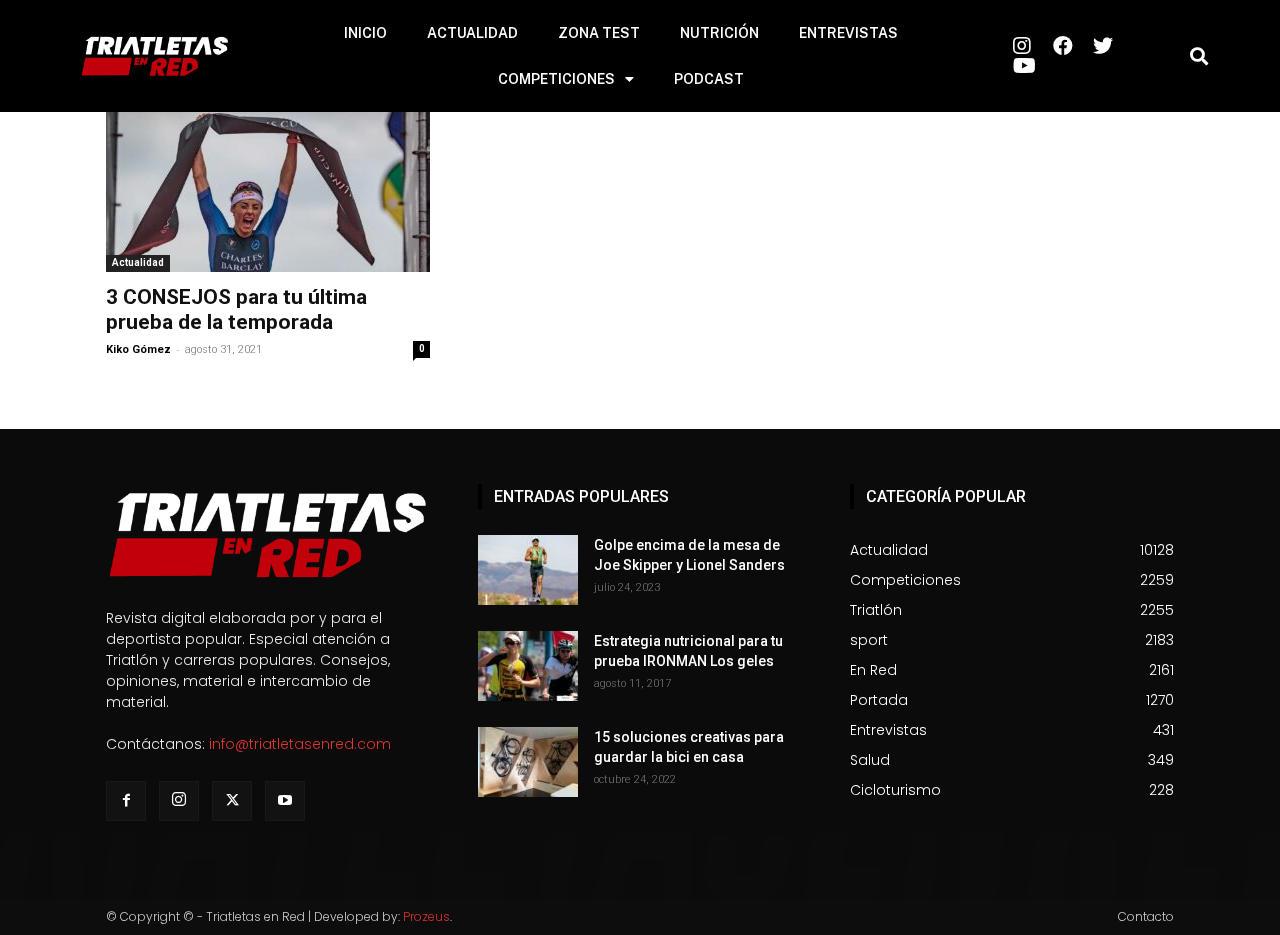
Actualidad (138, 262)
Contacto (1146, 916)
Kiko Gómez (138, 349)
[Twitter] (232, 801)
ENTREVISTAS (848, 33)
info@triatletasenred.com (300, 744)
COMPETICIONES (556, 79)
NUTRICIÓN (719, 33)
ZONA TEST (599, 33)
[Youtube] (285, 801)
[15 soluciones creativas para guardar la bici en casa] (528, 762)
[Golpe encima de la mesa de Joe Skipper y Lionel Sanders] (528, 570)
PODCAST (709, 79)
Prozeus (426, 916)
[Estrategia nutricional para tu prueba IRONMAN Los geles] (528, 666)
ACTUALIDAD (472, 33)
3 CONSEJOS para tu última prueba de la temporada (236, 309)
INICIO (365, 33)
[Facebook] (126, 801)
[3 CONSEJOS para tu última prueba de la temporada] (268, 192)
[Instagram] (179, 801)
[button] (1198, 56)
